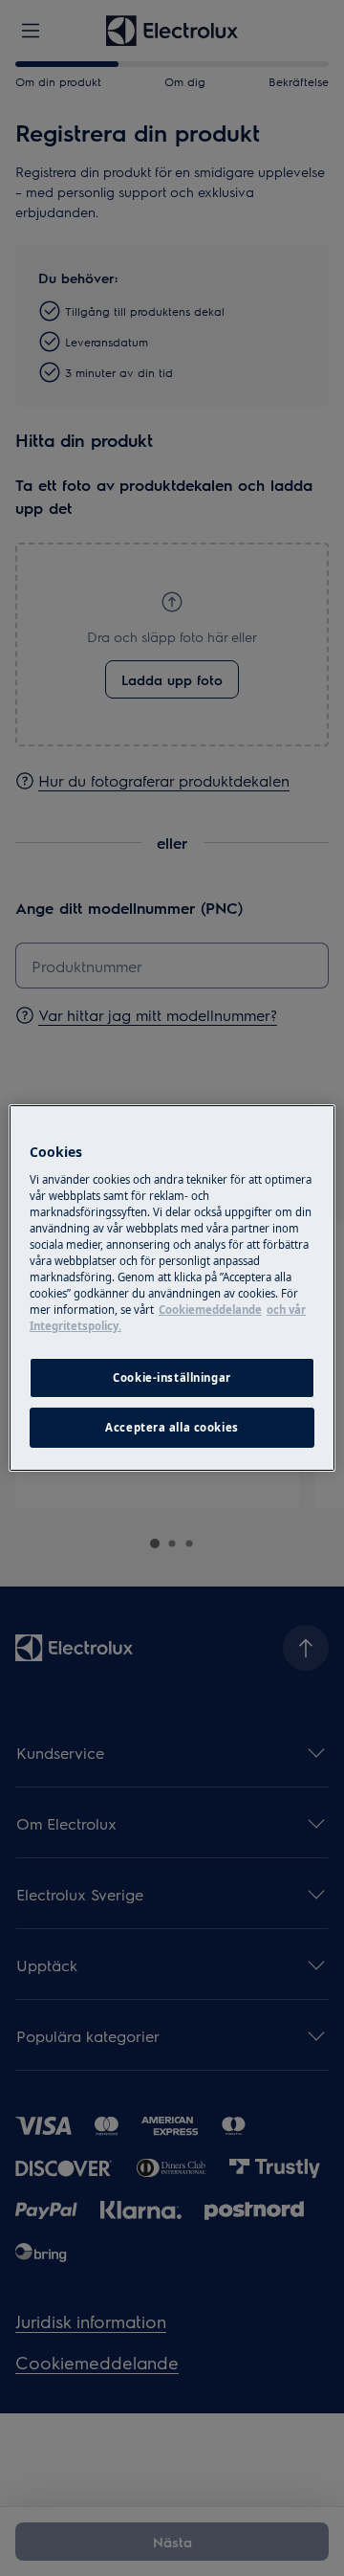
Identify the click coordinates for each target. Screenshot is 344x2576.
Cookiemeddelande (210, 1310)
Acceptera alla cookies (172, 1427)
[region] (172, 1288)
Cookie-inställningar (172, 1377)
